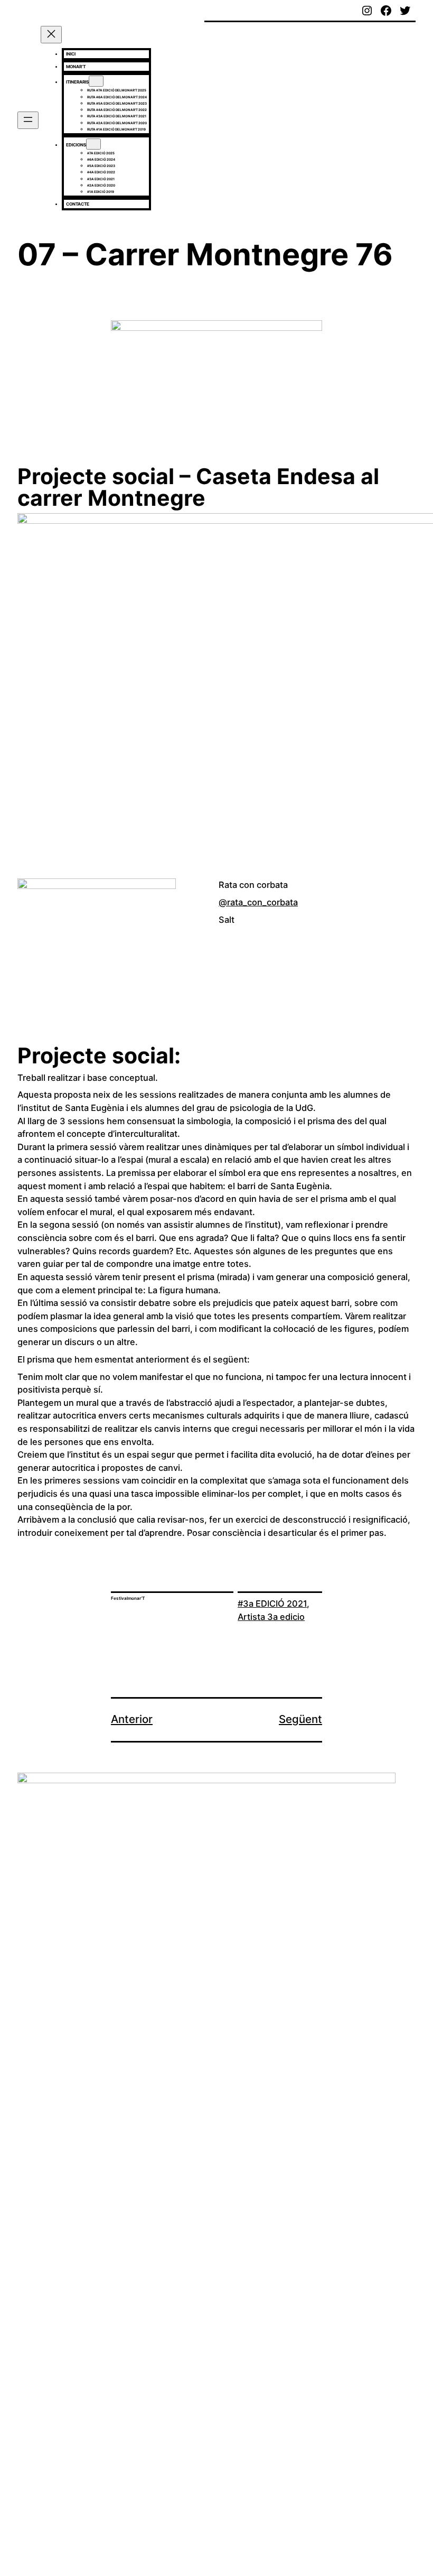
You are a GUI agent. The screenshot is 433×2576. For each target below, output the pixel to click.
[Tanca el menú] (51, 35)
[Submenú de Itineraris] (96, 81)
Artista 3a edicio (271, 1617)
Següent (300, 1719)
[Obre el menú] (28, 120)
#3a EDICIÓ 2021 (272, 1604)
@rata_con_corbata (258, 902)
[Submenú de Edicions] (93, 144)
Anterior (132, 1719)
